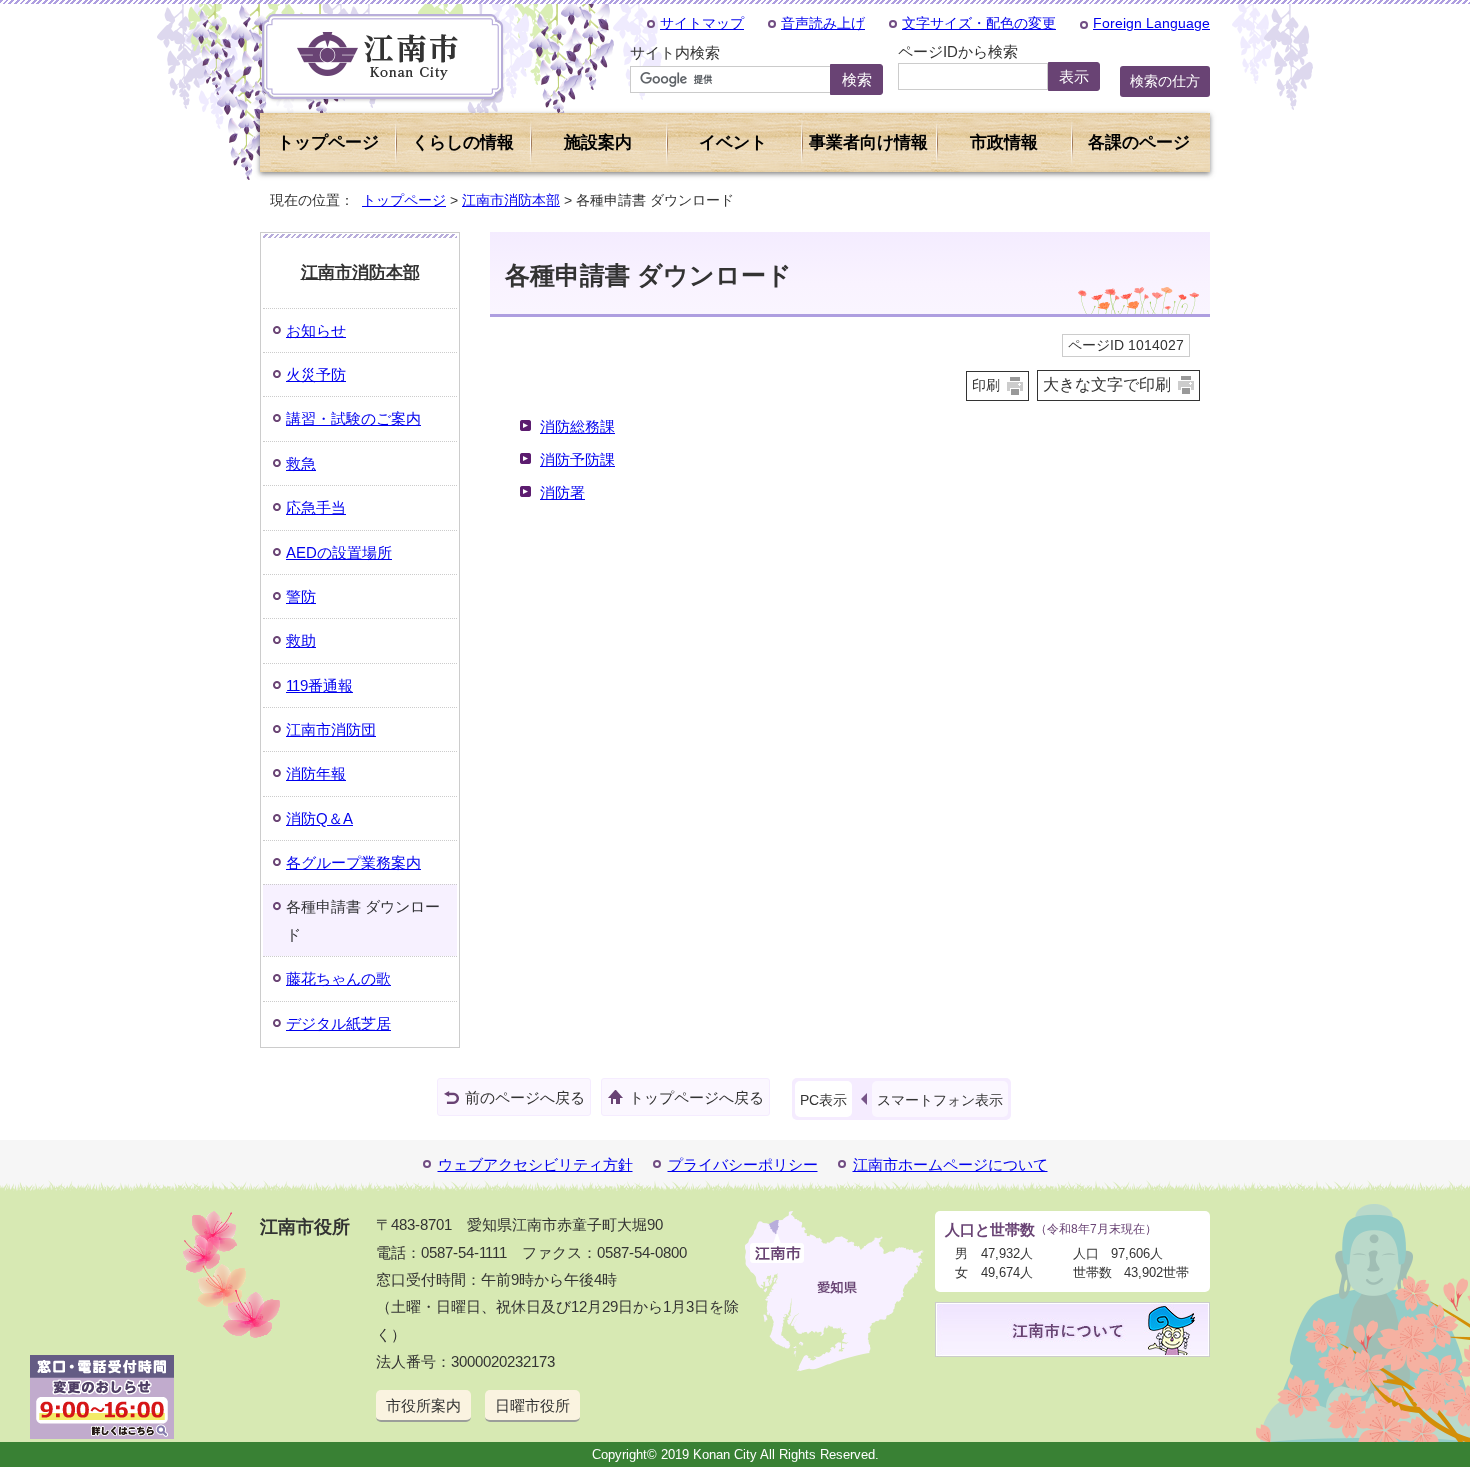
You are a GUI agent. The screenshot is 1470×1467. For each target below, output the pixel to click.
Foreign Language (1151, 23)
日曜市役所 (532, 1405)
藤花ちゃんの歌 (338, 978)
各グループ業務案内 (353, 862)
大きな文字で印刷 (1107, 384)
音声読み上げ (823, 23)
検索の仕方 (1165, 81)
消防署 (562, 492)
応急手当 (316, 507)
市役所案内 (423, 1405)
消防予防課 (577, 459)
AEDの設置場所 (339, 552)
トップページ (328, 142)
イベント (733, 142)
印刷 (986, 385)
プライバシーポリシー (743, 1164)
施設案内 (598, 142)
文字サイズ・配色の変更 (979, 23)
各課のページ (1139, 142)
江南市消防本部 (511, 200)
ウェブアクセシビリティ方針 (535, 1164)
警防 (301, 596)
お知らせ (316, 330)
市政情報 (1004, 142)
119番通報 (319, 685)
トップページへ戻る (696, 1097)
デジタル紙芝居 (338, 1023)
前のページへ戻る (525, 1097)
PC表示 (823, 1100)
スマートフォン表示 (940, 1100)
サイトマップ (702, 23)
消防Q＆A (319, 818)
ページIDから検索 (958, 51)
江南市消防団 (331, 729)
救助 (301, 640)
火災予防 (316, 374)
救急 (301, 463)
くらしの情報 (463, 142)
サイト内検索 (675, 52)
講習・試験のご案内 (353, 418)
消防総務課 (577, 426)
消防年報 (316, 773)
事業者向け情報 (868, 142)
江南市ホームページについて (950, 1164)
